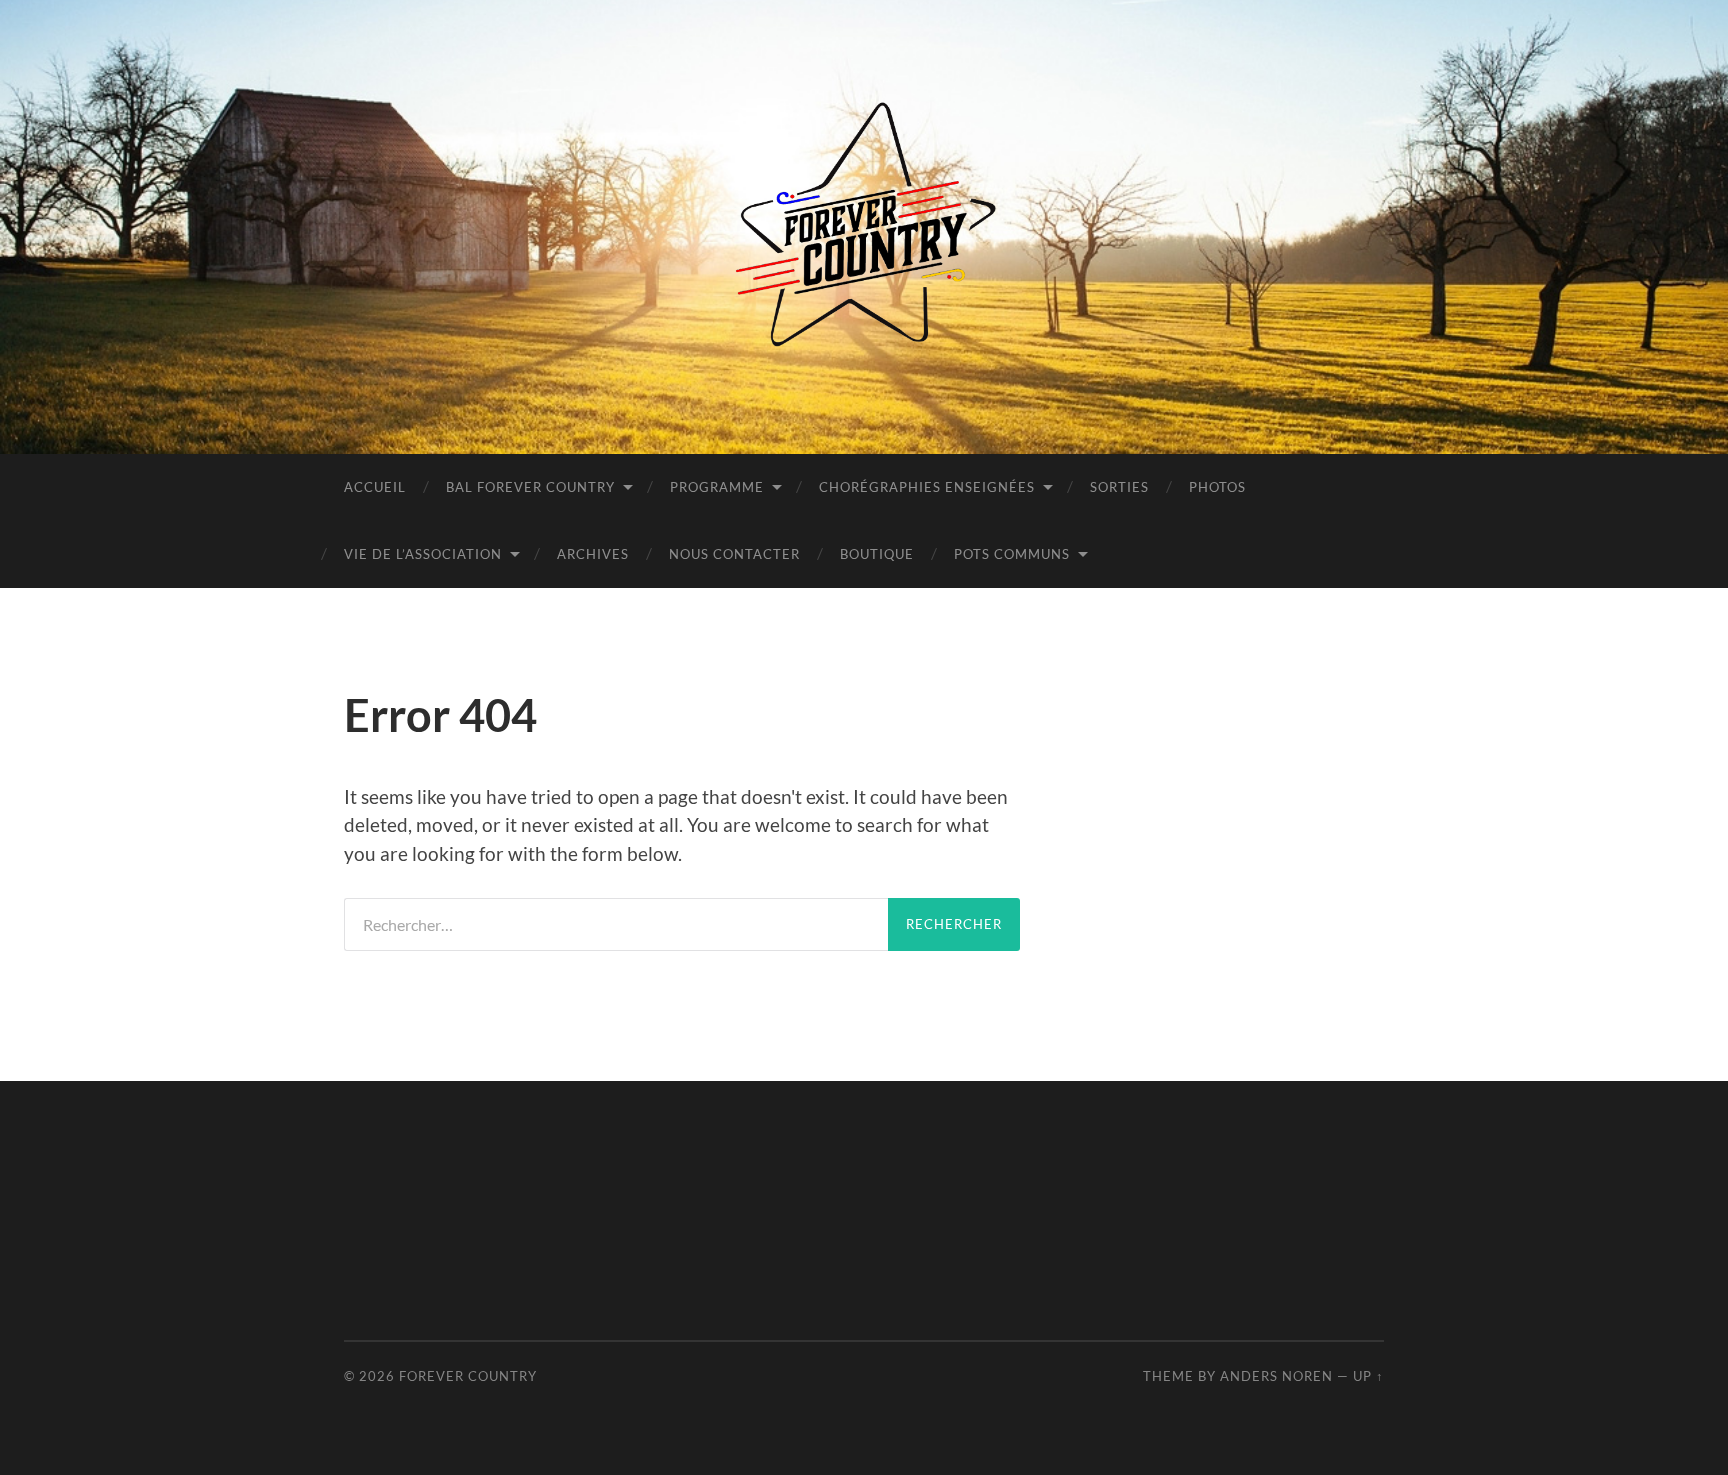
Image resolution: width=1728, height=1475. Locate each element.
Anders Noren (1276, 1376)
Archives (593, 554)
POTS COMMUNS (1012, 554)
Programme (717, 487)
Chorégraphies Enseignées (927, 487)
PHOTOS (1217, 487)
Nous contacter (734, 554)
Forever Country (468, 1376)
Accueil (375, 487)
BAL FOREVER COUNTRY (530, 487)
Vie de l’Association (423, 554)
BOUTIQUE (877, 554)
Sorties (1119, 487)
